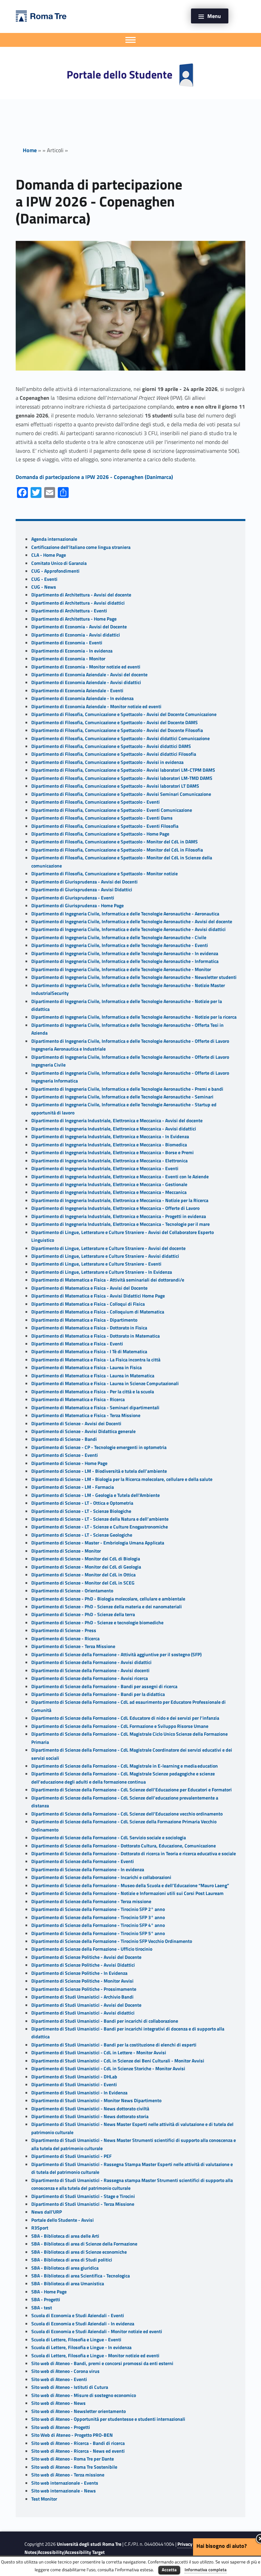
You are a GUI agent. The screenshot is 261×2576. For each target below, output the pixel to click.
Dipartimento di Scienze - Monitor (66, 1551)
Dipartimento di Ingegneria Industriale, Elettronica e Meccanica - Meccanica (109, 1192)
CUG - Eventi (44, 579)
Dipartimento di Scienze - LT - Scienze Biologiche (81, 1511)
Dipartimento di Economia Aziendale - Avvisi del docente (89, 675)
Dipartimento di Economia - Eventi (67, 643)
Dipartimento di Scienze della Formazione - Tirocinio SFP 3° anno (98, 1917)
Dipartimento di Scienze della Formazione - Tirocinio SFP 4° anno (98, 1925)
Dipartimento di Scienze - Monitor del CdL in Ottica (83, 1575)
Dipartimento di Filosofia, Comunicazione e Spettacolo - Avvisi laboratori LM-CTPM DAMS (123, 770)
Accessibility (51, 2552)
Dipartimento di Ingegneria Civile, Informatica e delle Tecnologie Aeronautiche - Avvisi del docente (132, 922)
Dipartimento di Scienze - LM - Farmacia (73, 1487)
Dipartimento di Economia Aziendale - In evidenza (82, 698)
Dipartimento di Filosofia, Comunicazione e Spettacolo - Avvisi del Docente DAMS (115, 722)
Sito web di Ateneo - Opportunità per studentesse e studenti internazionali (108, 2419)
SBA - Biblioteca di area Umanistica (68, 2284)
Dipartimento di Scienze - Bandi (64, 1439)
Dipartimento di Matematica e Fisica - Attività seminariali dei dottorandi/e (108, 1280)
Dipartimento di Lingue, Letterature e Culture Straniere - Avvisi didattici (105, 1256)
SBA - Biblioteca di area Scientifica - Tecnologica (81, 2276)
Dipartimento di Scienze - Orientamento (72, 1591)
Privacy (185, 2544)
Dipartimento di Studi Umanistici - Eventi (74, 2085)
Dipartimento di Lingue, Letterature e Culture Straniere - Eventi (96, 1264)
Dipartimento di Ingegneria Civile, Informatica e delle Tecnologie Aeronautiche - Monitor (121, 969)
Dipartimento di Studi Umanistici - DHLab (74, 2077)
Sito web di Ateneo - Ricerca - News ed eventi (78, 2451)
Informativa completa (206, 2570)
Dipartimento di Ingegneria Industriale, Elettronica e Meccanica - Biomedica (109, 1145)
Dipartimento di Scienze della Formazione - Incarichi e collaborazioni (101, 1877)
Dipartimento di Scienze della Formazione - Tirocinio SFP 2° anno (98, 1909)
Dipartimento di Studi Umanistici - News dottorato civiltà (90, 2109)
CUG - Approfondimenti (55, 571)
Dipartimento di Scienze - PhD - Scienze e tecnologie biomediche (97, 1623)
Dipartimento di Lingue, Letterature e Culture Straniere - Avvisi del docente (108, 1248)
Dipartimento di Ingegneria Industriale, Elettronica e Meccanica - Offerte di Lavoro (115, 1208)
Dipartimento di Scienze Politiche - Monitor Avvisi (82, 1981)
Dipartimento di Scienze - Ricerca (65, 1639)
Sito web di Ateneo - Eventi (59, 2379)
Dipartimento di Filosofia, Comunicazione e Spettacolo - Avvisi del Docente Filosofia (117, 730)
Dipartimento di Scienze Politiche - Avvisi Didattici (83, 1965)
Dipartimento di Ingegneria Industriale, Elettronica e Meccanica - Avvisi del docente (117, 1121)
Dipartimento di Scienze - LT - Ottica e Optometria (82, 1503)
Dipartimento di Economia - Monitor (68, 659)
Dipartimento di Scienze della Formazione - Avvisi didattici (91, 1662)
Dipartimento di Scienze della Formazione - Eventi (83, 1861)
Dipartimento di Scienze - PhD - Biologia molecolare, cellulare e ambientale (108, 1599)
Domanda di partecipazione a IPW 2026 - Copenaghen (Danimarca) (94, 477)
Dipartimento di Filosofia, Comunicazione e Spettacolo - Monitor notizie (105, 874)
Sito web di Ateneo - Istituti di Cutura (70, 2387)
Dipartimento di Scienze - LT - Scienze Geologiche (82, 1535)
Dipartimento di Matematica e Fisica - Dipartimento (84, 1320)
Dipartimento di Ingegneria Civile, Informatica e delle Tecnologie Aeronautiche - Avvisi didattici (128, 929)
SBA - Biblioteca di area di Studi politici (72, 2260)
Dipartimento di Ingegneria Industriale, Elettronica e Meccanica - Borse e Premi (112, 1152)
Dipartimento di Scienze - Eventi (65, 1455)
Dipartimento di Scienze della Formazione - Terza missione (91, 1901)
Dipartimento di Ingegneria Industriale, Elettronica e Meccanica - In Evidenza (110, 1137)
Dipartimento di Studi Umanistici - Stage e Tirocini (83, 2196)
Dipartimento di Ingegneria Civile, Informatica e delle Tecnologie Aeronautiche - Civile (119, 937)
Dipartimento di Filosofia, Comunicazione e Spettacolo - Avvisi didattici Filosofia (114, 754)
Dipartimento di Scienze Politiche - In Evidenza (79, 1973)
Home (30, 150)
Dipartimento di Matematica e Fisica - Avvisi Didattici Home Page (98, 1296)
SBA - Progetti (46, 2300)
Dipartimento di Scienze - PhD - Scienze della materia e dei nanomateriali (107, 1607)
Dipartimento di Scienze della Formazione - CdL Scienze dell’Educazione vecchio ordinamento (127, 1814)
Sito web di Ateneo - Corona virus (65, 2371)
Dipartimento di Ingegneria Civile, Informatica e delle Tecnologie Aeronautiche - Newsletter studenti (134, 977)
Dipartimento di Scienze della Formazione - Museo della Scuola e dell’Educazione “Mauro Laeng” (130, 1885)
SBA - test (42, 2308)
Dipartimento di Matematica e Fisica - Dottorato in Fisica (89, 1328)
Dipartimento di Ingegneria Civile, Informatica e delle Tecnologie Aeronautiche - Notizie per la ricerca (134, 1017)
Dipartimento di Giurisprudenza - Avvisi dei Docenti (84, 882)
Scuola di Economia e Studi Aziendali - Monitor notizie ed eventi (97, 2331)
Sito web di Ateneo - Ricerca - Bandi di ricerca (78, 2443)
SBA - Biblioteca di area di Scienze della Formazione (84, 2244)
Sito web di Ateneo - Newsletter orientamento (79, 2411)
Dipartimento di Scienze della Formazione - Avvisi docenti (90, 1670)
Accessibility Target (85, 2552)
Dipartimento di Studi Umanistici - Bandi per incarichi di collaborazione (105, 2021)
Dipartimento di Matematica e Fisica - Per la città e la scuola (93, 1392)
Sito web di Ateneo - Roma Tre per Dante (73, 2459)
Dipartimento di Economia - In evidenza (72, 651)
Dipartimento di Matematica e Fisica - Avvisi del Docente (89, 1288)
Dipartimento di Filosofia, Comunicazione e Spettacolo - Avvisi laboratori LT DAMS (115, 786)
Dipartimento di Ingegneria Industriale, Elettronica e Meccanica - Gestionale (109, 1184)
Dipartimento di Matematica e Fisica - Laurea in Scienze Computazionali (105, 1383)
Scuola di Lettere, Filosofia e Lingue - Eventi (76, 2340)
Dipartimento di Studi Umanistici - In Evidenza (79, 2093)
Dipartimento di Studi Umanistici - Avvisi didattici (83, 2013)
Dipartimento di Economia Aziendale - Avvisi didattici (86, 682)
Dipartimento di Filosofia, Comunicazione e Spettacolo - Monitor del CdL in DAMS (115, 842)
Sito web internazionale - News (64, 2491)
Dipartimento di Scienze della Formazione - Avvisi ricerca (90, 1678)
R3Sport (40, 2228)
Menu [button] (214, 16)
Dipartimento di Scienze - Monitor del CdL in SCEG (83, 1583)
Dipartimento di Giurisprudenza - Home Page (77, 906)
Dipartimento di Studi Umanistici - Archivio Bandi (82, 1997)
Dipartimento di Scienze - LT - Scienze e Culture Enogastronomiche (100, 1527)
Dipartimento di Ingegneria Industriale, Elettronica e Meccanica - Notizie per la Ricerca (120, 1200)
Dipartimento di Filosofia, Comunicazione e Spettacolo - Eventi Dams (102, 818)
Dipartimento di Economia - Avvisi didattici (76, 635)
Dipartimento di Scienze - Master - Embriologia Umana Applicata (98, 1543)
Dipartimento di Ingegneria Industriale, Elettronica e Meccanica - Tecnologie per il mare (120, 1224)
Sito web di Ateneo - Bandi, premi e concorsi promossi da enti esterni (102, 2363)
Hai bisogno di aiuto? (222, 2546)
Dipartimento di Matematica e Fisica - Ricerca (78, 1399)
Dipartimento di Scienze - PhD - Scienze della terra (83, 1614)
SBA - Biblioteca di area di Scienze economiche (79, 2252)
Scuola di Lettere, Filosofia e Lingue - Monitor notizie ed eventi (95, 2356)
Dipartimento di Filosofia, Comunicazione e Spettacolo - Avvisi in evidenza (107, 762)
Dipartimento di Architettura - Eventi (69, 611)
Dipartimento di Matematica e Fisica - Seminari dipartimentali (95, 1408)
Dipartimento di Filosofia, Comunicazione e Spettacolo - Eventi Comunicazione (112, 810)
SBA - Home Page (49, 2292)
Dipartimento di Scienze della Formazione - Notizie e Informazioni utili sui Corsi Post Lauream (127, 1893)
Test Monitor (44, 2499)
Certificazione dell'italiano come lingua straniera (81, 547)
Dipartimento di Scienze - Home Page (69, 1463)
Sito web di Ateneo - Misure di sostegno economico (84, 2395)
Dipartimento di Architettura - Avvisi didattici (78, 603)
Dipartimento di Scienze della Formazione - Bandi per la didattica (98, 1694)
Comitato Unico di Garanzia (59, 563)
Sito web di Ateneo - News (58, 2403)
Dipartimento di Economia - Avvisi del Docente (79, 627)
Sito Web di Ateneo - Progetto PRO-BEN (72, 2435)
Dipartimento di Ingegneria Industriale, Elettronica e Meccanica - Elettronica (109, 1161)
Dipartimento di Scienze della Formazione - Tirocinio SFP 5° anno (98, 1933)
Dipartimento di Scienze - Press (64, 1630)
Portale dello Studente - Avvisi (63, 2220)
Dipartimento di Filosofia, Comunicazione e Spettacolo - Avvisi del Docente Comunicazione (124, 714)
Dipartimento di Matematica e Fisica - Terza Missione (86, 1415)
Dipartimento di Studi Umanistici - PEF (71, 2156)
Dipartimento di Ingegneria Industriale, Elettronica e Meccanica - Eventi (105, 1168)
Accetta (169, 2570)
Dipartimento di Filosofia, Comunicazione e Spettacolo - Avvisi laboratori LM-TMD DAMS (122, 778)
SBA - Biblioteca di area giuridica (65, 2268)
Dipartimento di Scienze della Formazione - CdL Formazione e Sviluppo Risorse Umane (120, 1726)
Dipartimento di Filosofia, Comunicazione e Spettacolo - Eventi (95, 802)
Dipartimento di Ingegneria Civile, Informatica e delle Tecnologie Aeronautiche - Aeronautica (125, 914)
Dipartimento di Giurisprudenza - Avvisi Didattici (82, 890)
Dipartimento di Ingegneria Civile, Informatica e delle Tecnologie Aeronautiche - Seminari (122, 1097)
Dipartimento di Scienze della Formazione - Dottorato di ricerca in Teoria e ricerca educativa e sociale (134, 1854)
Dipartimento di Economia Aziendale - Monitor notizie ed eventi (96, 706)
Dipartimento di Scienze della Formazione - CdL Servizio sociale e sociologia (109, 1838)
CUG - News (44, 587)
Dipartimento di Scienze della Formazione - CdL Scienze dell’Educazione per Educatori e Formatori (132, 1790)
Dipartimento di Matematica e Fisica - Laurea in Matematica (93, 1376)
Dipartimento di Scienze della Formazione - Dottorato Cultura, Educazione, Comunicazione (124, 1846)
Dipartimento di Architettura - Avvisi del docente (81, 595)
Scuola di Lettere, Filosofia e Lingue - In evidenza (81, 2347)
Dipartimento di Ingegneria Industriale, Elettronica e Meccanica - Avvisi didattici (114, 1129)
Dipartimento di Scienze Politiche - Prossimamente (84, 1989)
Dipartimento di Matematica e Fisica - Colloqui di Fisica (88, 1304)
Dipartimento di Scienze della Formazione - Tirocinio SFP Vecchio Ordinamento (112, 1941)
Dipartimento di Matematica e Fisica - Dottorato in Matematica (95, 1336)
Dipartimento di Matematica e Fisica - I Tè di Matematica (89, 1352)
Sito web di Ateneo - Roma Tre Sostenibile (74, 2467)
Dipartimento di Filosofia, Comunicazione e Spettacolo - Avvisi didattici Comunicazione (120, 738)
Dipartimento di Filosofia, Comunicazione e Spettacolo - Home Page (100, 834)
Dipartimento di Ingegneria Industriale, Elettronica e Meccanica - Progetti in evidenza (119, 1216)
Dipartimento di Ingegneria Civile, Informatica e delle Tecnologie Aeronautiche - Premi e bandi (127, 1089)
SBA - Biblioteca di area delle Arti (65, 2236)
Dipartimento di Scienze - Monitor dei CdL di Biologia (86, 1559)
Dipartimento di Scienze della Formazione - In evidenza (88, 1870)
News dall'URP (47, 2212)
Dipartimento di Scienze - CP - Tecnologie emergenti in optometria (99, 1447)
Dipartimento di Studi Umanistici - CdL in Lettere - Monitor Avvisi (99, 2053)
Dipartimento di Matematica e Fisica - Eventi (77, 1344)
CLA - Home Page (49, 555)
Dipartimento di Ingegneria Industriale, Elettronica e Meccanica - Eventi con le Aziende (120, 1177)
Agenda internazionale (54, 539)
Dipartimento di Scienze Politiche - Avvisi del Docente (86, 1957)
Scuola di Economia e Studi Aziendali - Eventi (78, 2315)
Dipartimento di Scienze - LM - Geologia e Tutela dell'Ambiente (95, 1495)
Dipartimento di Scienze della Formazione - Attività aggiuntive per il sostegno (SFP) (116, 1654)
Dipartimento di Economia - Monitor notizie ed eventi (86, 667)
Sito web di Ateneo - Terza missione (68, 2475)
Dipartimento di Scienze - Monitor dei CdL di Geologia (86, 1567)
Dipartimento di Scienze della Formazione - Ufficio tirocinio (92, 1949)
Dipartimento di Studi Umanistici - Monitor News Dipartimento (96, 2100)
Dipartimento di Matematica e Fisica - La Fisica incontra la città (96, 1360)
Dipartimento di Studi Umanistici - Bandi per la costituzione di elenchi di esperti (114, 2045)
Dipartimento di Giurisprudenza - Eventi (73, 898)
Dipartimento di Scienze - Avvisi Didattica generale (83, 1431)
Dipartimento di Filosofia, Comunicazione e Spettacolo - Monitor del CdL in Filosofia (117, 850)
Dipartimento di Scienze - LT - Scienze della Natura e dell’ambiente (100, 1519)
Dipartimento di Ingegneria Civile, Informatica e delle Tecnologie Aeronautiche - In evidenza (125, 953)
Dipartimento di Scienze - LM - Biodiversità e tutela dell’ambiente (99, 1471)
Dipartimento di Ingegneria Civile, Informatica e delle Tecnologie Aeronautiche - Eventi (120, 945)
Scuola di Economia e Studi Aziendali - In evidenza (83, 2324)
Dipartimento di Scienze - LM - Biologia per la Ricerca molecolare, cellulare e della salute (122, 1479)
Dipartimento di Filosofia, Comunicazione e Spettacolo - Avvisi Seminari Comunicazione (121, 794)
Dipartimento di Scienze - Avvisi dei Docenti (76, 1424)
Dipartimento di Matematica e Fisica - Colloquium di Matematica (98, 1312)
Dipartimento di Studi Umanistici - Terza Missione (83, 2204)
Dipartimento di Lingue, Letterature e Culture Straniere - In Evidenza (102, 1272)
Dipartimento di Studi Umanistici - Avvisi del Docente (86, 2005)
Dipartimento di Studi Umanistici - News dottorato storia (90, 2116)
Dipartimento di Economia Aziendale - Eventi (77, 691)
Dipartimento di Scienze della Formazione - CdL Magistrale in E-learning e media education (125, 1766)
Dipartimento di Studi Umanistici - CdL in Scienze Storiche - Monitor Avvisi (108, 2069)
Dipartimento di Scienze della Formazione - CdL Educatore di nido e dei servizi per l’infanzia (125, 1718)
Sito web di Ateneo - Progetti (61, 2427)
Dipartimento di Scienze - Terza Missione (73, 1646)
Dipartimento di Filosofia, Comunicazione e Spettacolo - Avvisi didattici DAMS (111, 746)
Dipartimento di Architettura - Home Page (74, 619)
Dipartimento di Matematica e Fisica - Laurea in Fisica (86, 1367)
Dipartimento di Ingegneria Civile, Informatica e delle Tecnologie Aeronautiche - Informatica (125, 961)
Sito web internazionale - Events (65, 2483)
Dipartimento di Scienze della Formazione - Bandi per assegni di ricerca (104, 1686)
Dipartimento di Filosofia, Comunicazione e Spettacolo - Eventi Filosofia (105, 826)
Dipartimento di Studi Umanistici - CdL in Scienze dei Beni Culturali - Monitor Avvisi (118, 2061)
